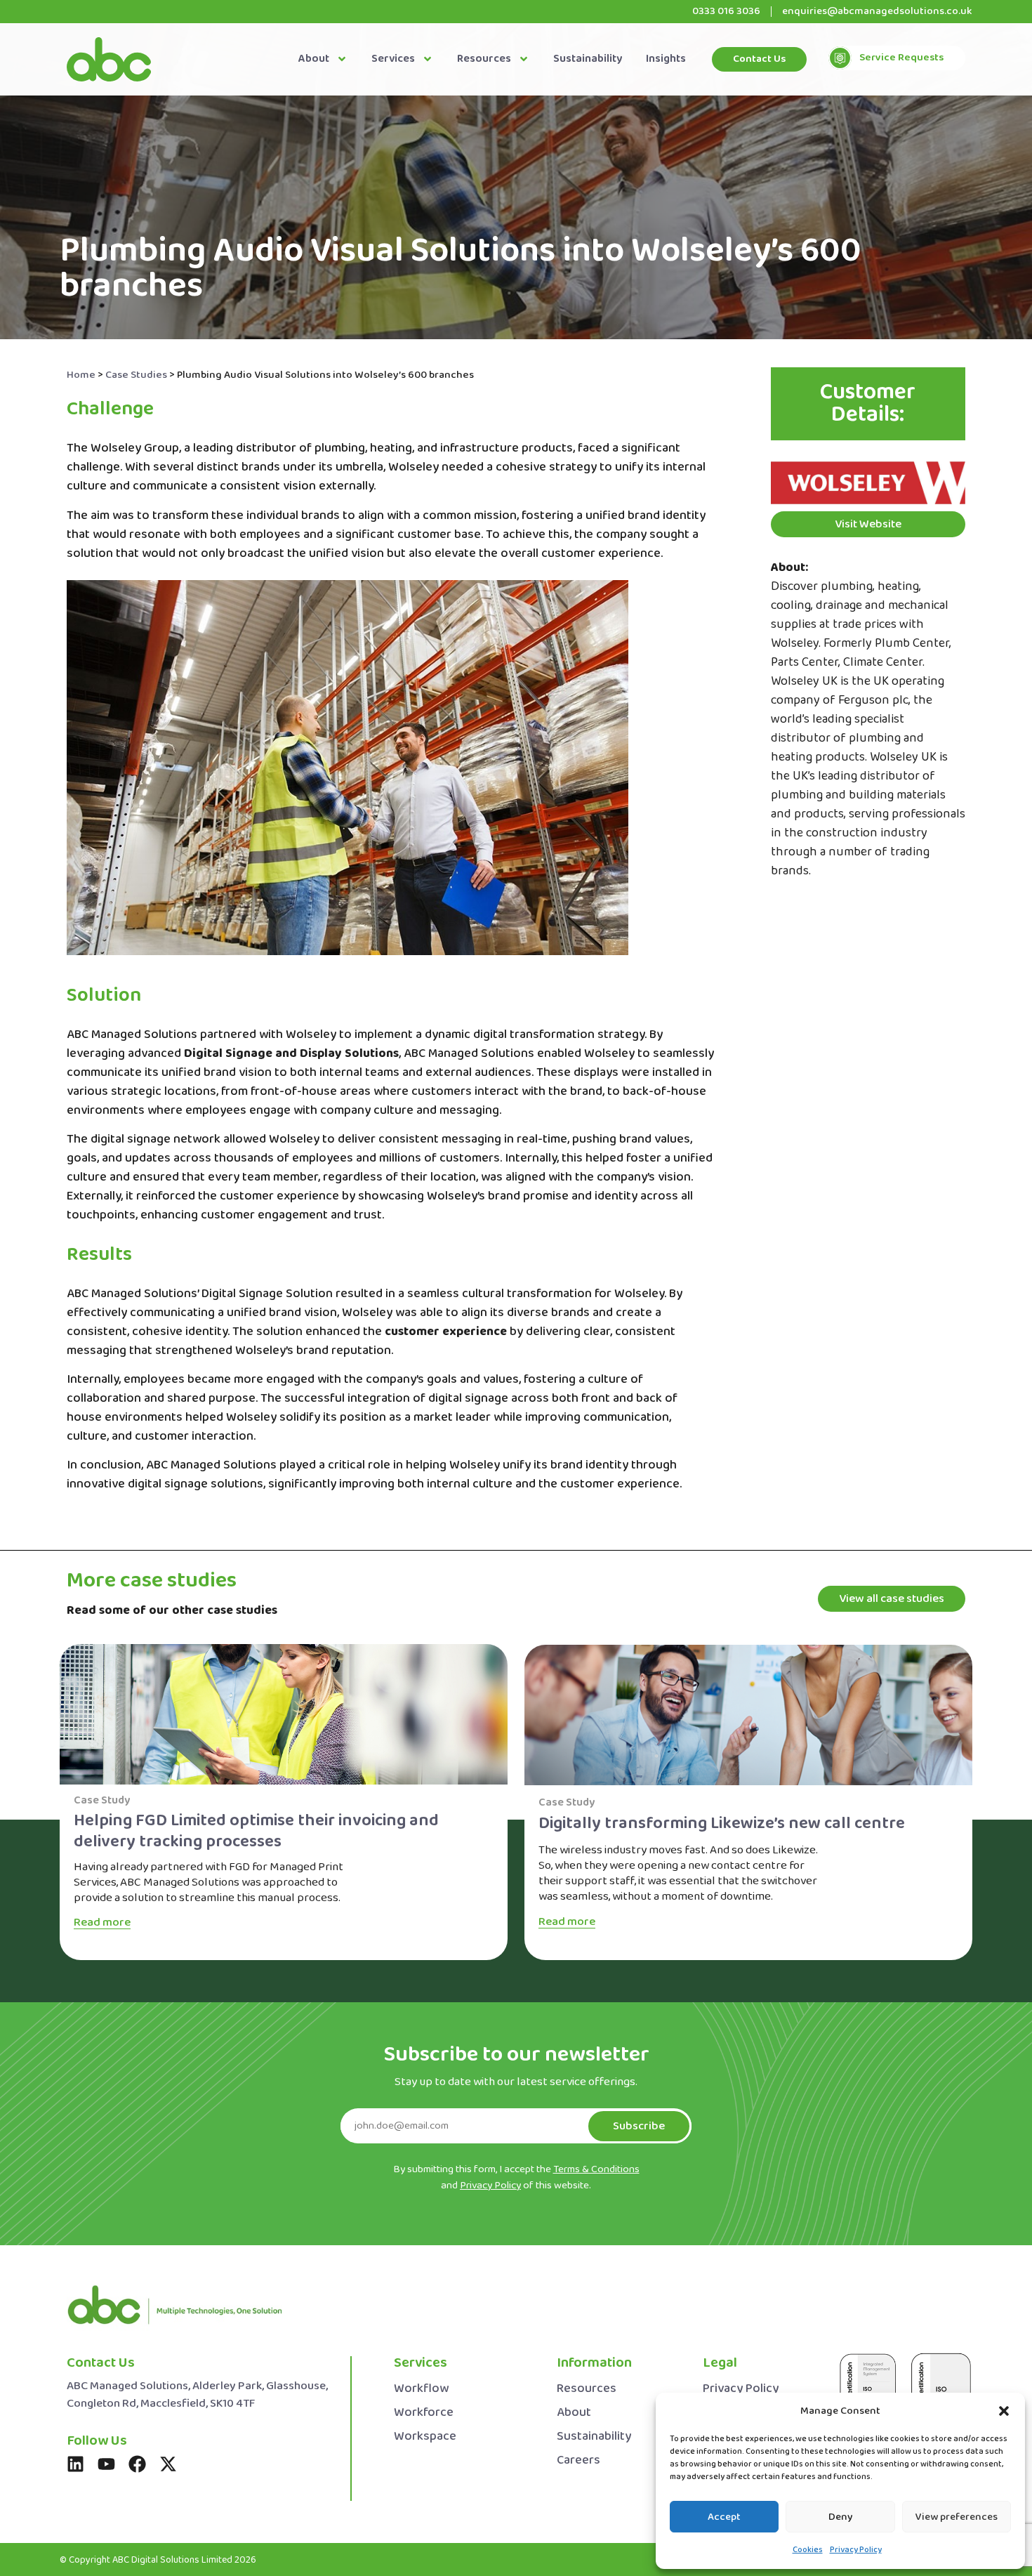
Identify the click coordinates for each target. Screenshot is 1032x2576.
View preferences (957, 2517)
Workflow (421, 2389)
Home (81, 375)
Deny (841, 2517)
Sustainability (588, 59)
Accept (724, 2517)
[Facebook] (137, 2464)
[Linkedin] (75, 2464)
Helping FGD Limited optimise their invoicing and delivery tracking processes (256, 1831)
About (314, 59)
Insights (666, 59)
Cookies (808, 2550)
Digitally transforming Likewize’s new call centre (722, 1823)
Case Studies (136, 375)
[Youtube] (106, 2464)
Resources (484, 59)
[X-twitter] (168, 2464)
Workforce (424, 2413)
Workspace (425, 2437)
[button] (1004, 2411)
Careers (578, 2460)
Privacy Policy (856, 2550)
